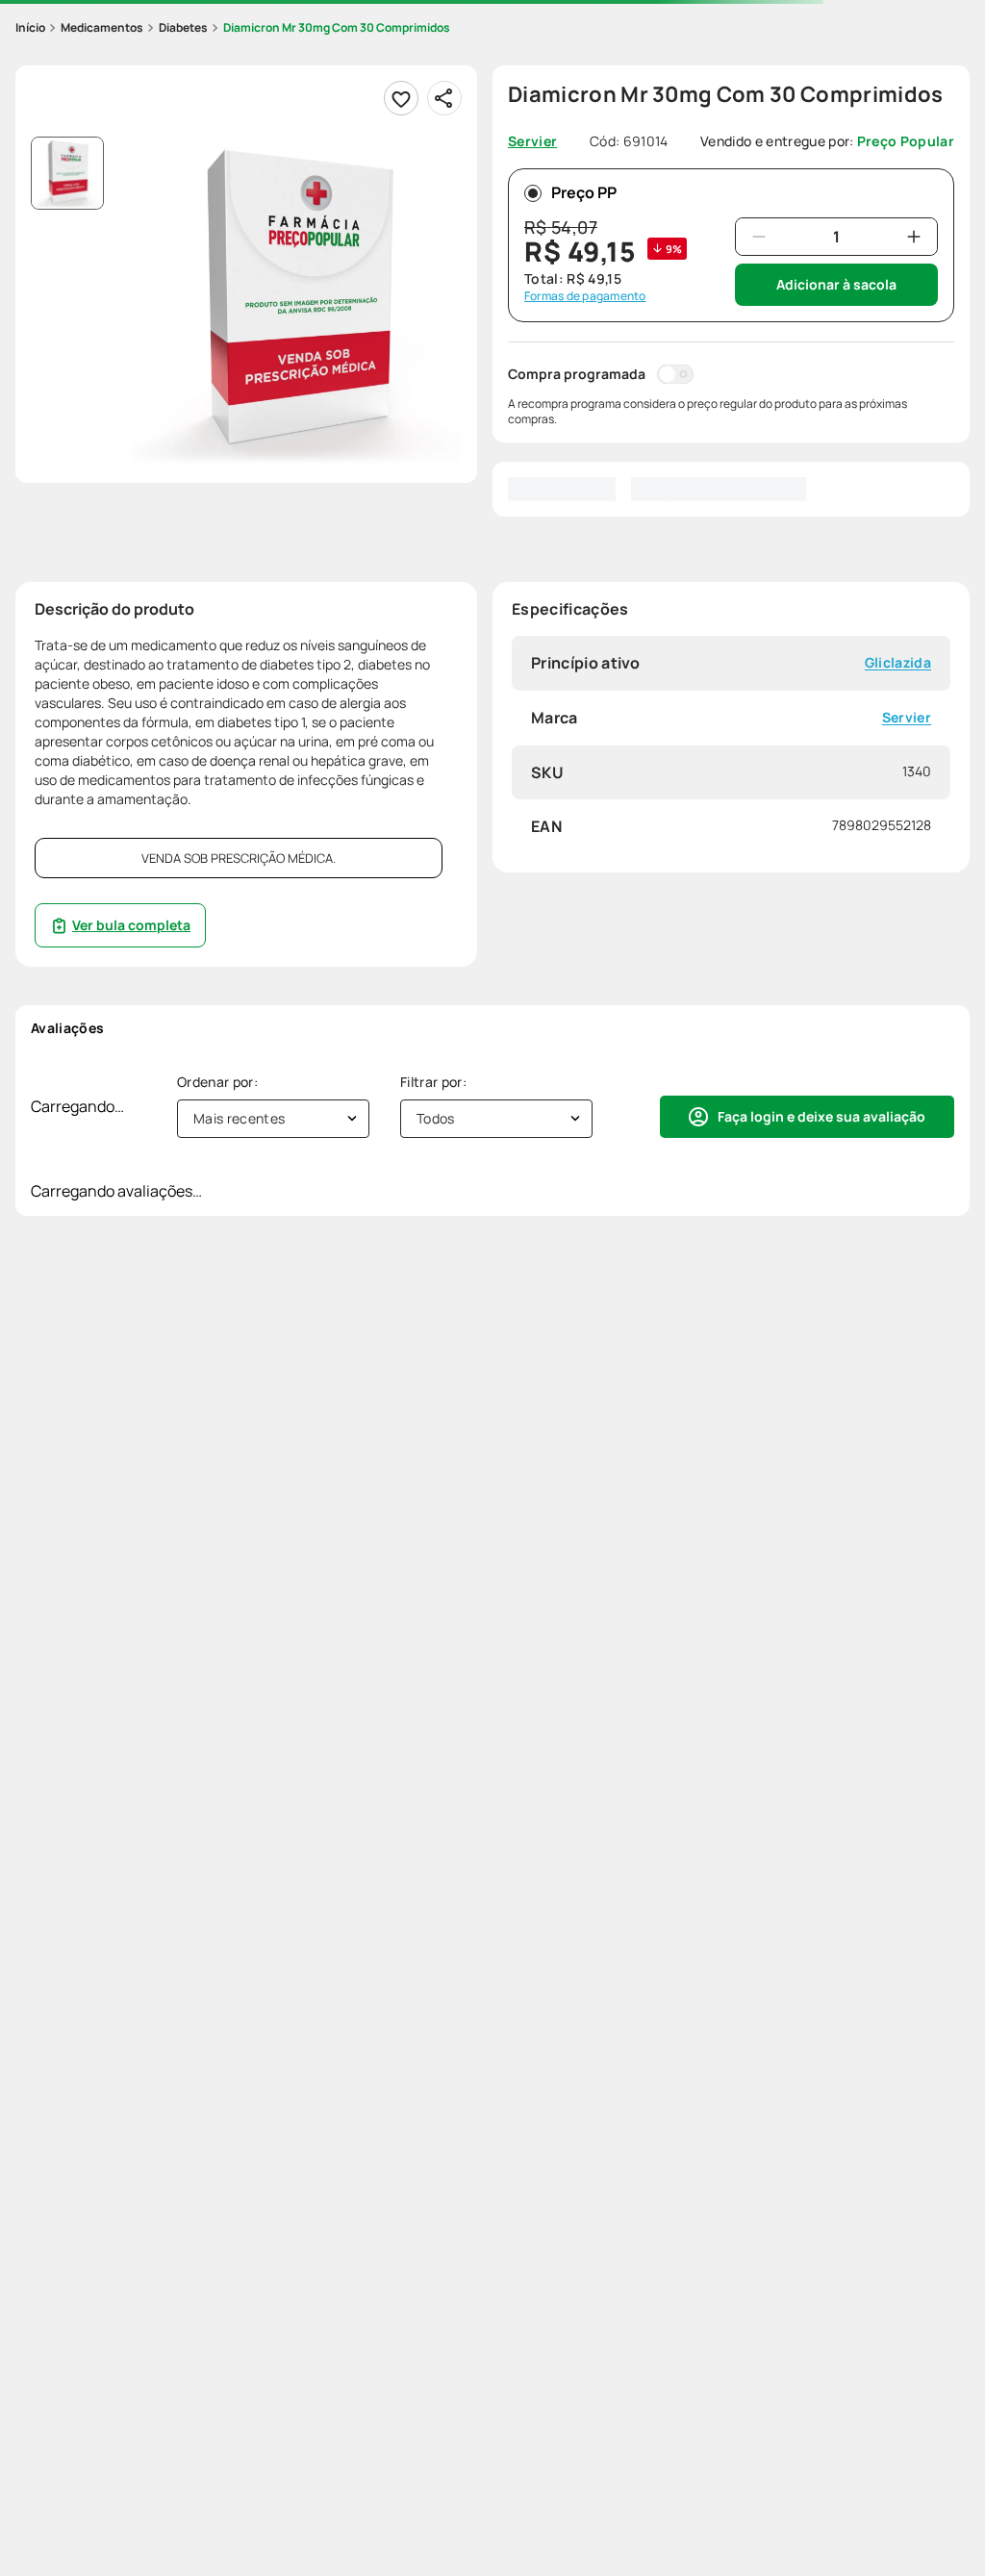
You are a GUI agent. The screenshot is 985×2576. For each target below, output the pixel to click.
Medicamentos (102, 27)
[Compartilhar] (444, 98)
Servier (907, 718)
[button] (296, 302)
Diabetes (183, 27)
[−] (759, 237)
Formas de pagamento (585, 296)
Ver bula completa (131, 925)
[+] (914, 237)
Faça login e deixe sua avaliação (821, 1116)
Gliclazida (898, 663)
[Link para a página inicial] (30, 28)
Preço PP (584, 192)
